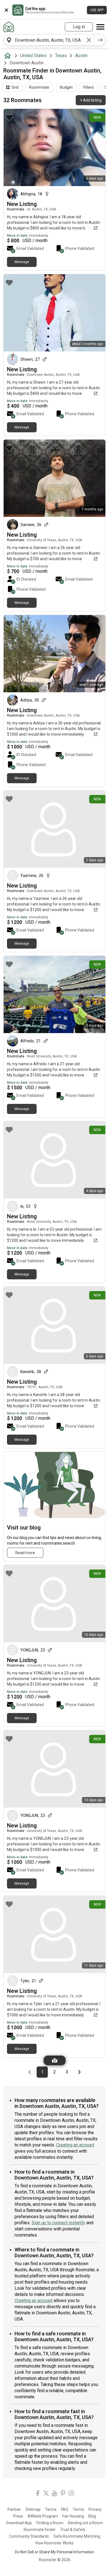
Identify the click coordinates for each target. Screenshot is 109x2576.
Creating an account (75, 2145)
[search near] (9, 40)
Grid (15, 87)
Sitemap (33, 2509)
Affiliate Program (43, 2516)
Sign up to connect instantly (58, 2223)
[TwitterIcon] (46, 2494)
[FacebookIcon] (38, 2494)
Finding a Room (50, 2523)
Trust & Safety (73, 2530)
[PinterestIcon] (63, 2494)
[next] (100, 40)
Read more (25, 1553)
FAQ (65, 2509)
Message (22, 262)
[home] (9, 56)
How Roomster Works (54, 2543)
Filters (89, 87)
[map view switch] (55, 2060)
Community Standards (29, 2536)
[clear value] (89, 40)
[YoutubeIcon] (54, 2494)
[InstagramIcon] (71, 2494)
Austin (81, 56)
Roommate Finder (40, 2530)
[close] (6, 10)
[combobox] (49, 40)
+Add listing (91, 100)
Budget (66, 87)
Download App (19, 2523)
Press (18, 2516)
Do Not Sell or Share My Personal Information (54, 2552)
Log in (79, 27)
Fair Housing (73, 2516)
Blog (92, 2516)
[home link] (9, 27)
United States (33, 56)
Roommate (39, 87)
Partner (14, 2509)
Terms (51, 2509)
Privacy (95, 2509)
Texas (61, 56)
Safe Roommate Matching (77, 2536)
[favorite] (9, 117)
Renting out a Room (85, 2523)
